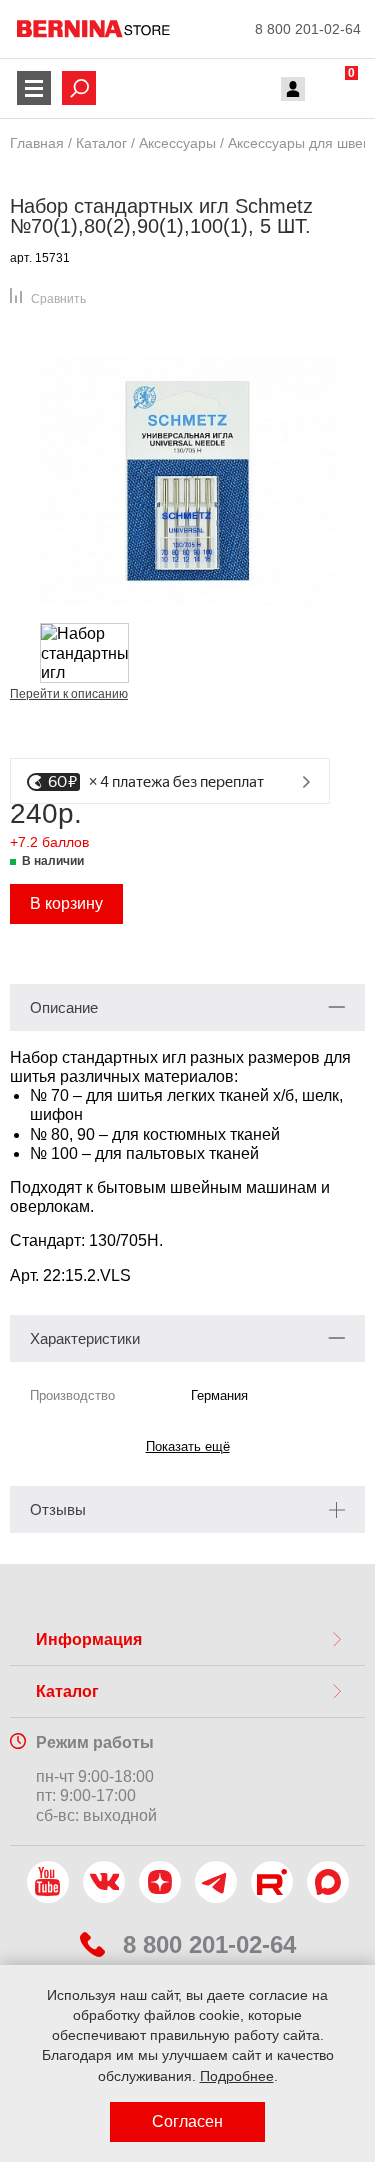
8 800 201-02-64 (308, 29)
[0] (332, 91)
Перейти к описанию (69, 694)
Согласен (187, 2121)
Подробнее (237, 2076)
